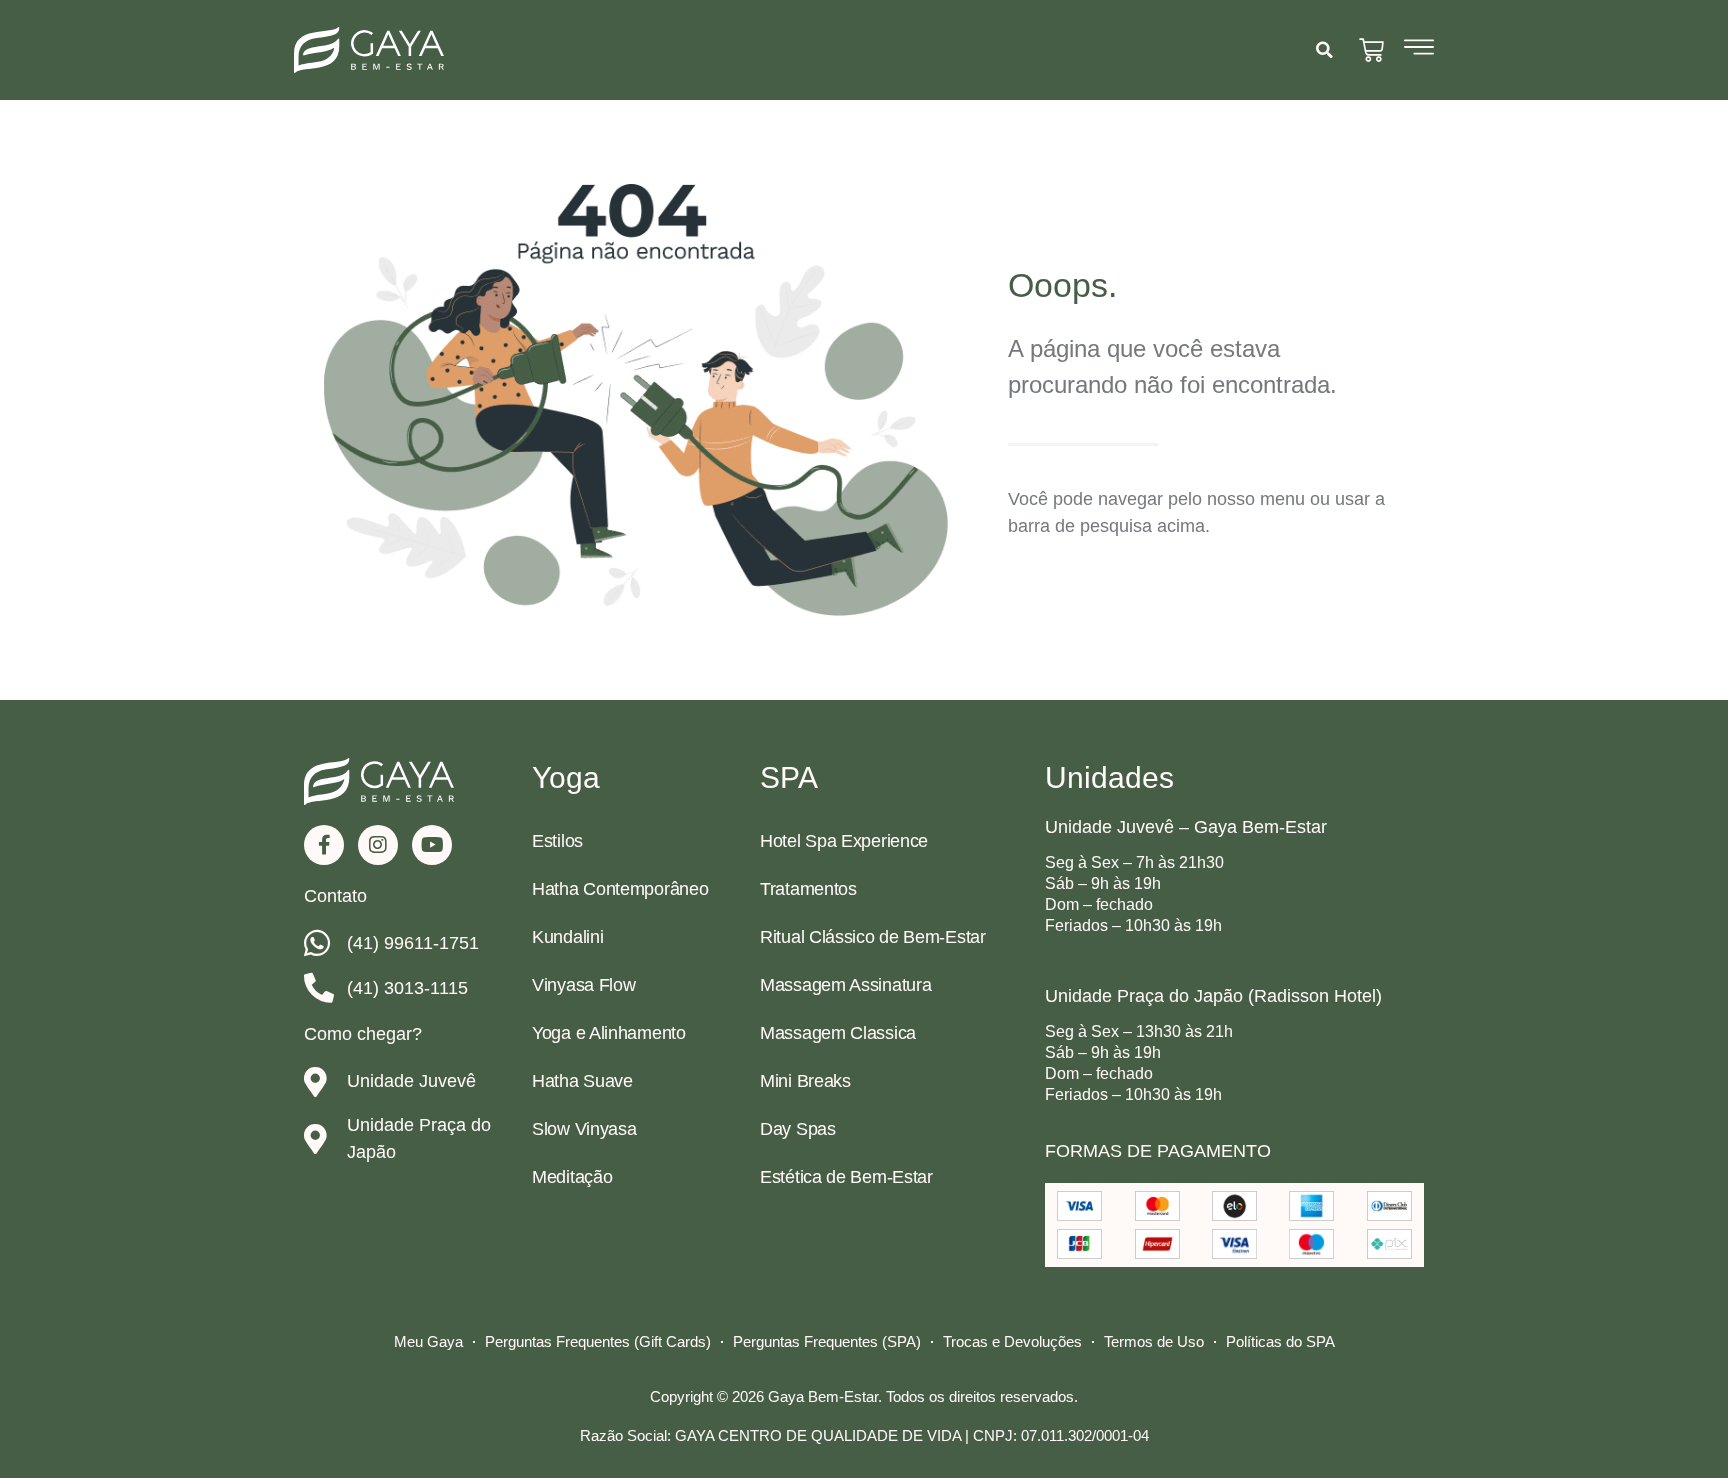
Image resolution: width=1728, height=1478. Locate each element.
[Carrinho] (1371, 50)
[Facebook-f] (324, 845)
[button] (1324, 50)
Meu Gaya (428, 1341)
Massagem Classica (838, 1033)
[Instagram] (378, 845)
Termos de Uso (1154, 1341)
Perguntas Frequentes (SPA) (827, 1341)
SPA (789, 777)
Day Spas (798, 1129)
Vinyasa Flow (583, 985)
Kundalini (567, 937)
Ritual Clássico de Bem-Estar (873, 937)
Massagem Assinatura (845, 985)
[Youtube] (432, 845)
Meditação (572, 1177)
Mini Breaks (805, 1081)
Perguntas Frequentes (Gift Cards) (598, 1341)
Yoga (566, 777)
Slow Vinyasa (584, 1129)
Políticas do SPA (1280, 1341)
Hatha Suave (582, 1081)
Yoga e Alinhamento (609, 1033)
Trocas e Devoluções (1012, 1341)
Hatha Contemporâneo (620, 889)
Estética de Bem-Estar (846, 1177)
